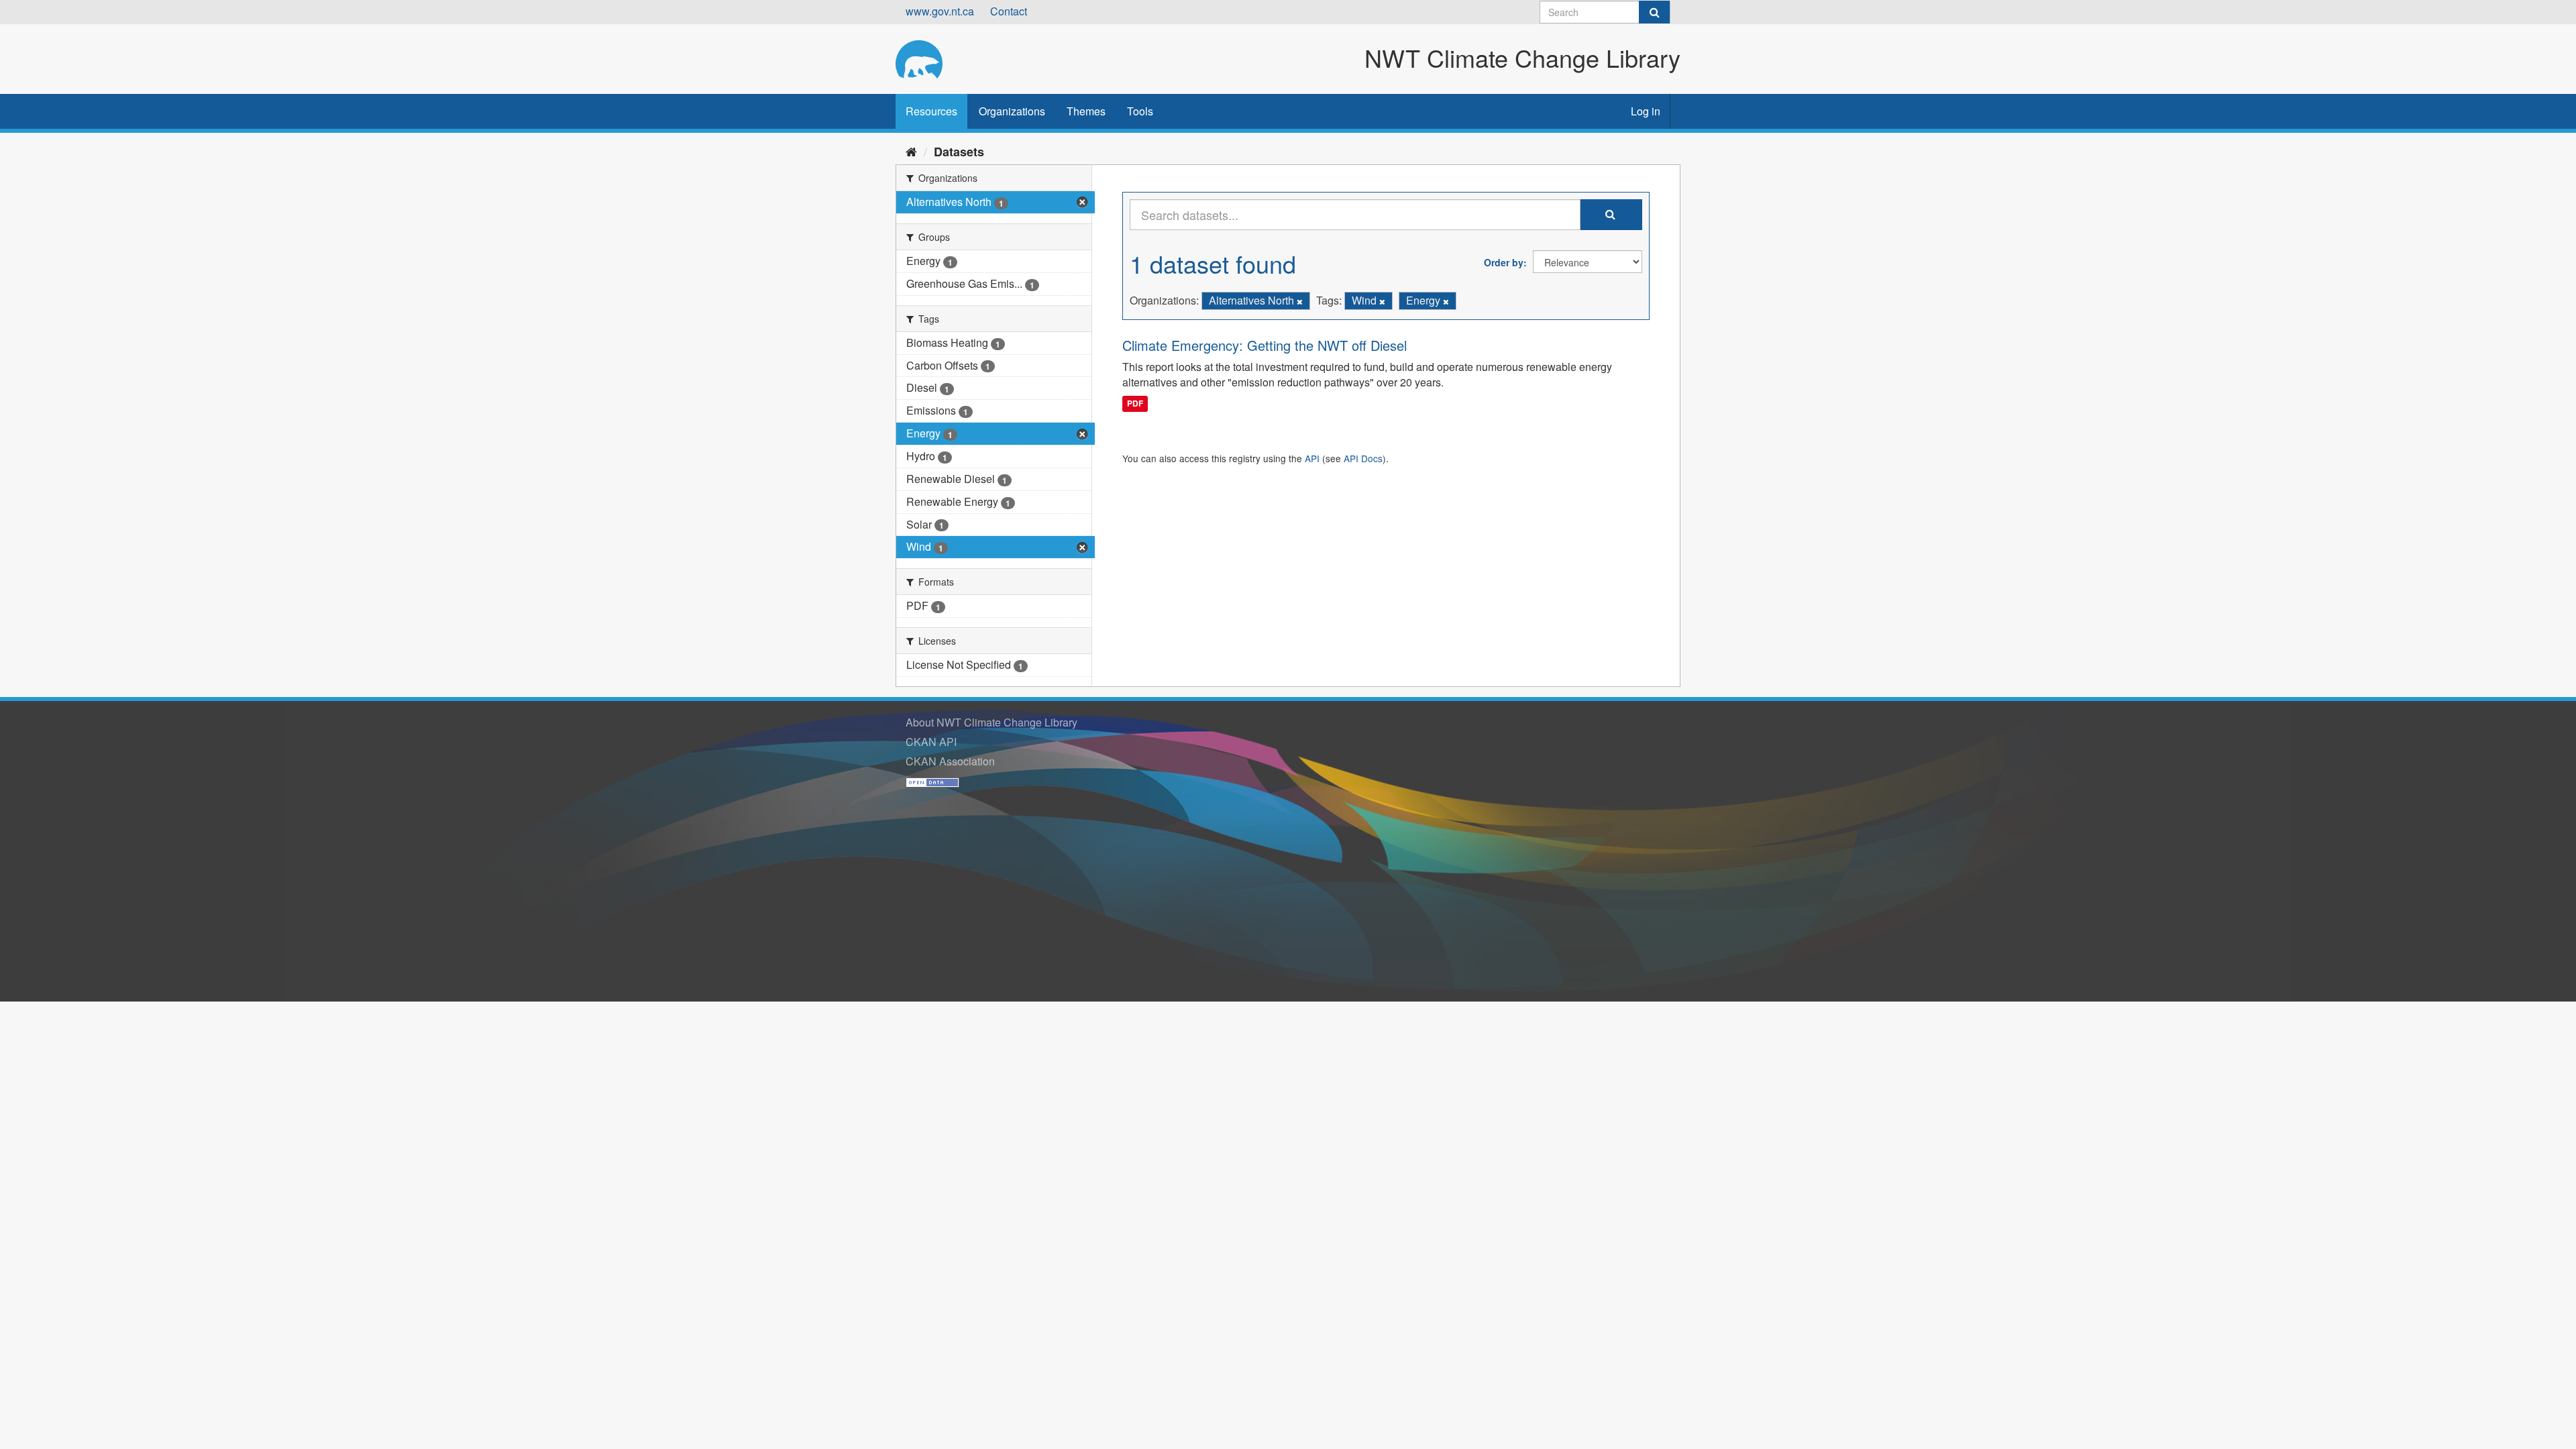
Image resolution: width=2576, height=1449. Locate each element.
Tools (1140, 111)
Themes (1086, 111)
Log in (1646, 111)
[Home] (911, 151)
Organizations (1012, 111)
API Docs (1363, 458)
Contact (1009, 11)
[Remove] (1300, 301)
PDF (1135, 403)
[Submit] (1654, 12)
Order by (1504, 262)
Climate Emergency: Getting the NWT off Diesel (1265, 345)
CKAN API (931, 742)
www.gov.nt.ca (940, 11)
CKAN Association (950, 761)
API (1312, 458)
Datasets (959, 152)
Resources (931, 111)
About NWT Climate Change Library (991, 722)
